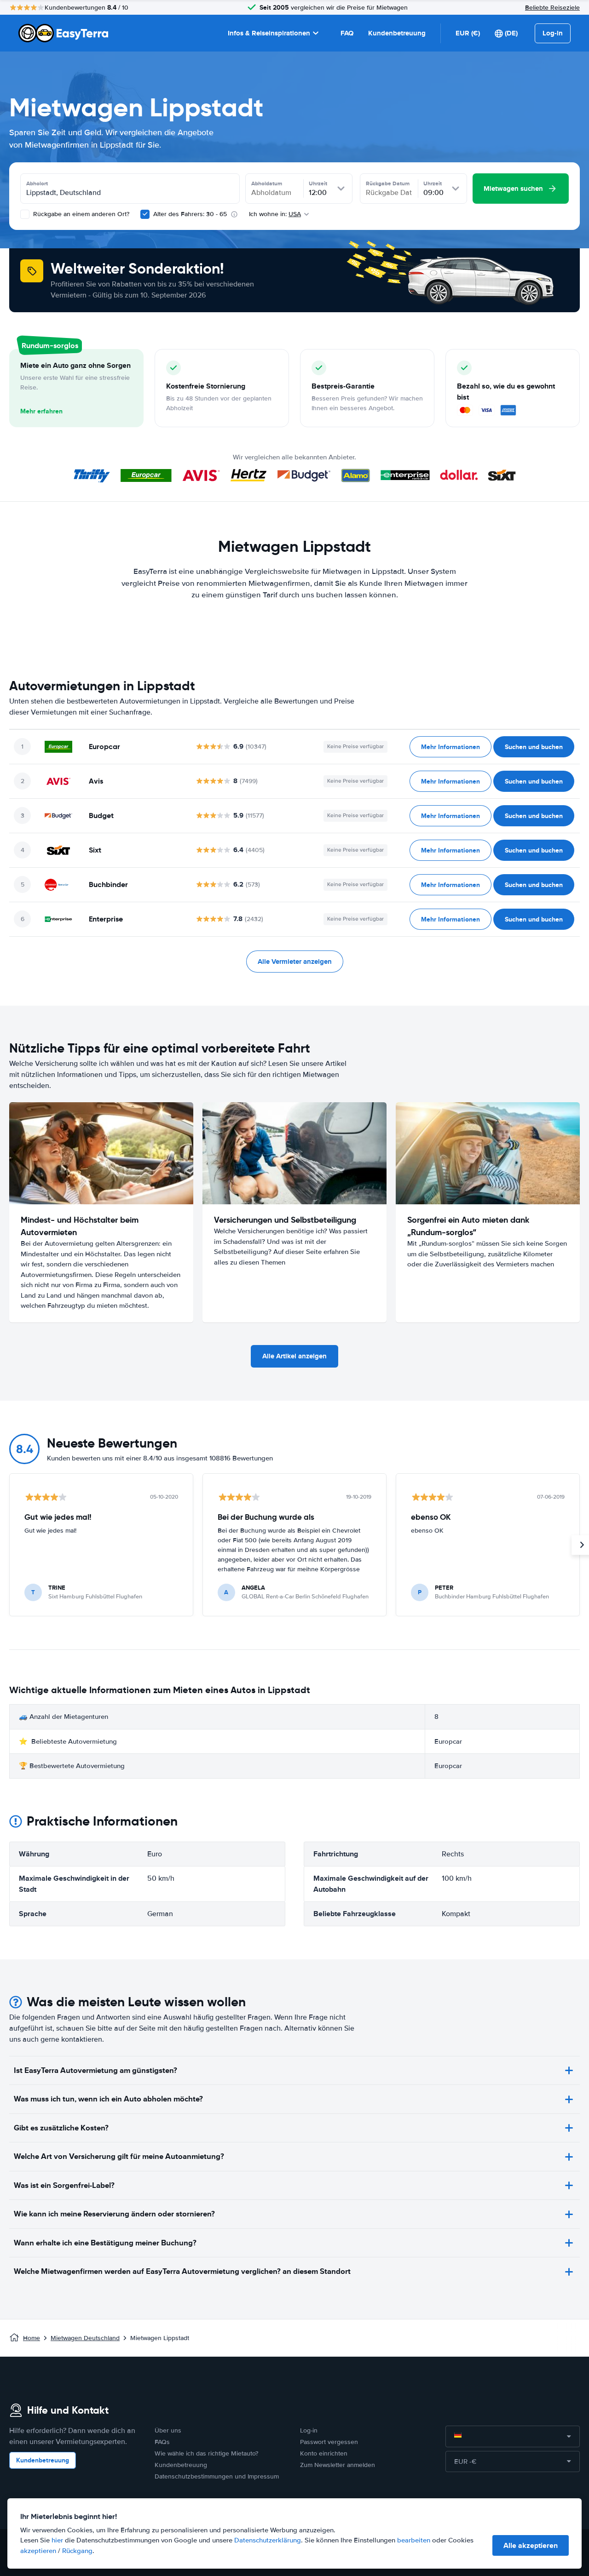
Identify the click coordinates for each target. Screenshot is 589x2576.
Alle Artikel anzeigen (294, 1356)
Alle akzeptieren (531, 2545)
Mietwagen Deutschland (85, 2338)
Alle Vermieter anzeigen (295, 962)
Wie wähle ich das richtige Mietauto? (206, 2453)
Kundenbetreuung (397, 33)
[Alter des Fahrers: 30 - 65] (145, 214)
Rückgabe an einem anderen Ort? (80, 214)
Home (32, 2338)
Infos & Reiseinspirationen (269, 33)
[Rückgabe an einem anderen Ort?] (25, 214)
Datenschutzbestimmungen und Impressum (217, 2476)
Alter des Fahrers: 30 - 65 (190, 214)
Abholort (37, 183)
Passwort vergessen (329, 2442)
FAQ (347, 33)
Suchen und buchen (534, 747)
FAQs (162, 2442)
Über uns (168, 2430)
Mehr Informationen (450, 747)
